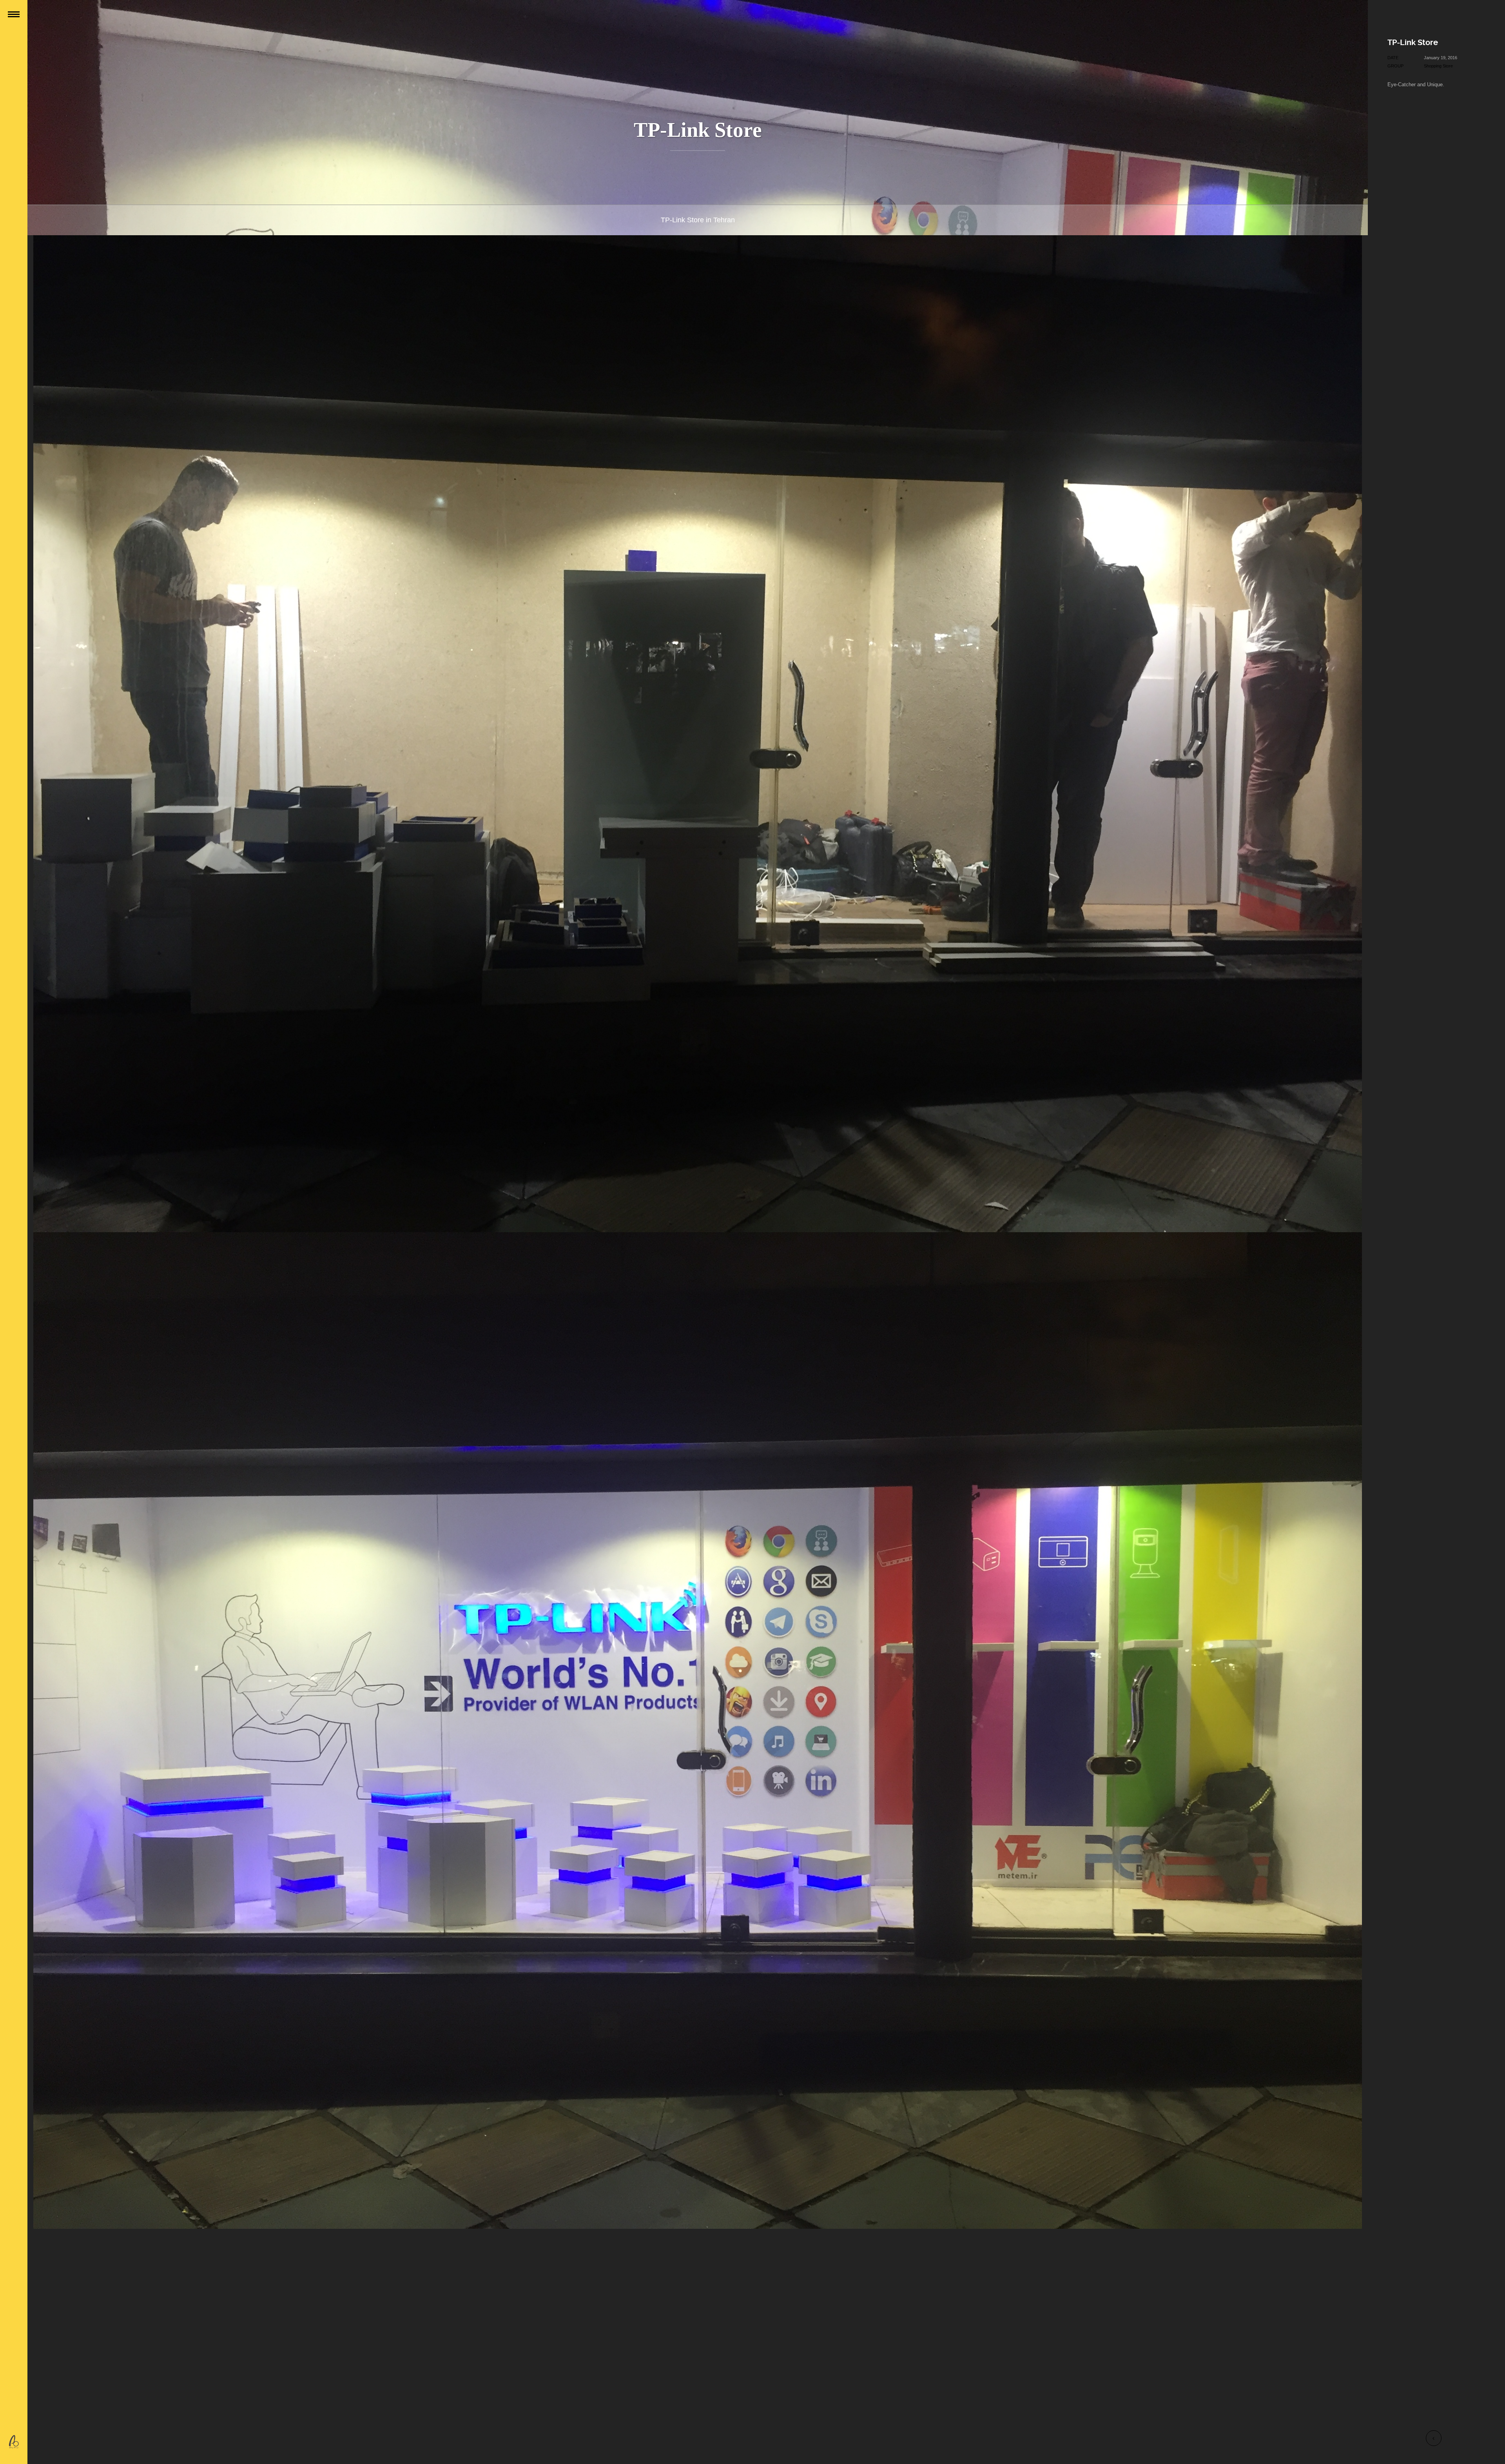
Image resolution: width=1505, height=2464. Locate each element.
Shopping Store (1438, 66)
